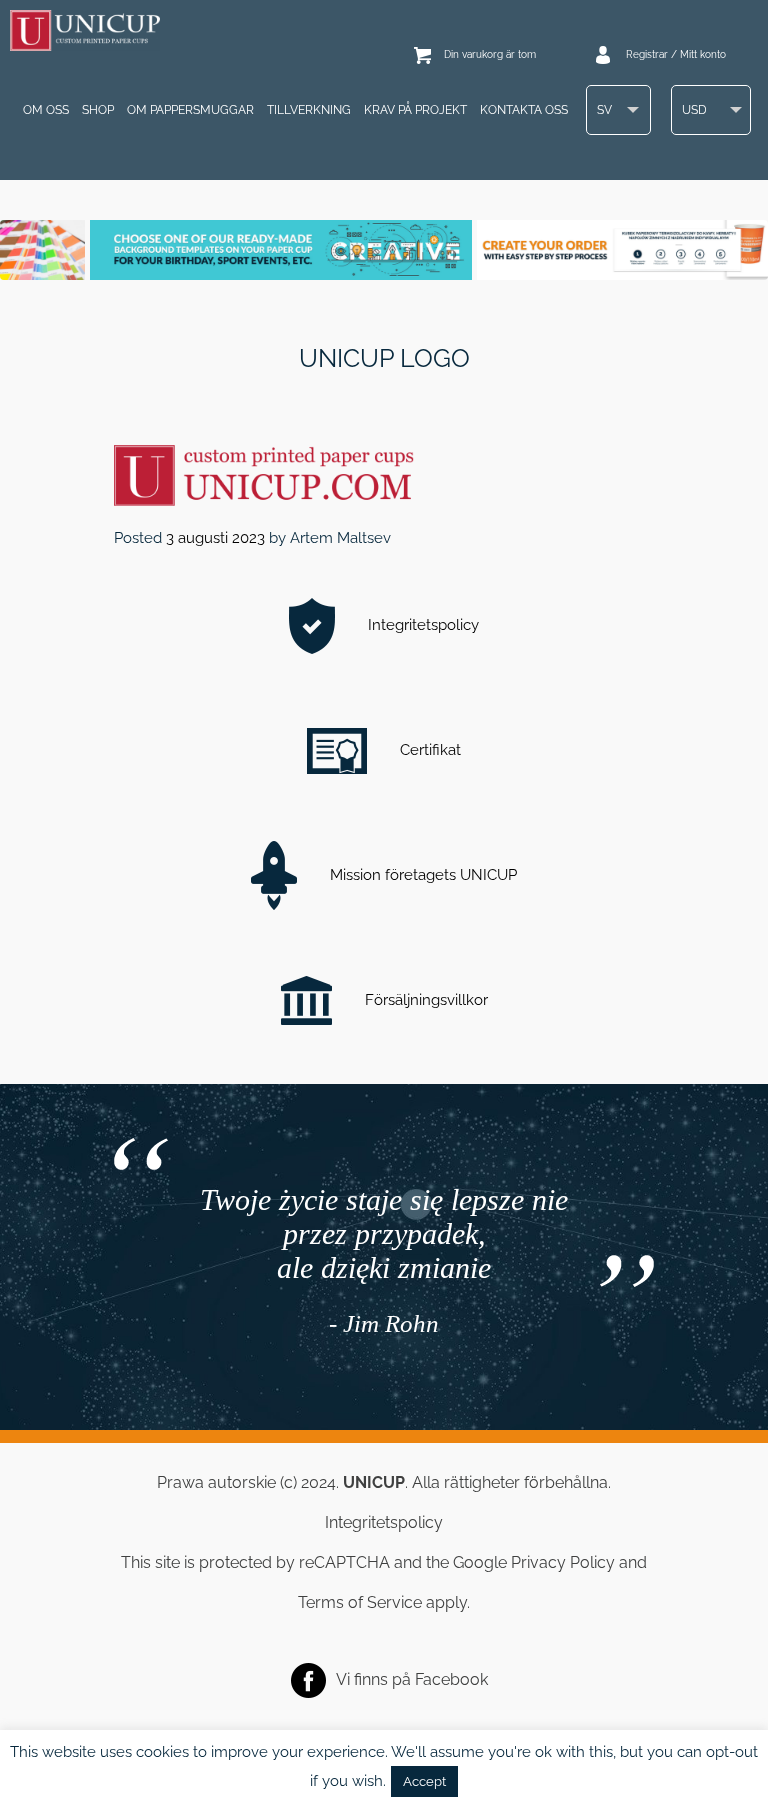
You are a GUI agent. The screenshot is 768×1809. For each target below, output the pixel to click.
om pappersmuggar (190, 110)
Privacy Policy (563, 1562)
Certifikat (428, 750)
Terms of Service (360, 1602)
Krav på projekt (415, 110)
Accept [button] (424, 1781)
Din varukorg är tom (490, 54)
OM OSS (46, 110)
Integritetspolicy (421, 625)
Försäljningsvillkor (424, 1000)
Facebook (451, 1678)
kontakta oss (524, 110)
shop (98, 110)
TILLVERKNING (309, 110)
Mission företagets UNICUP (421, 875)
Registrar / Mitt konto (676, 54)
